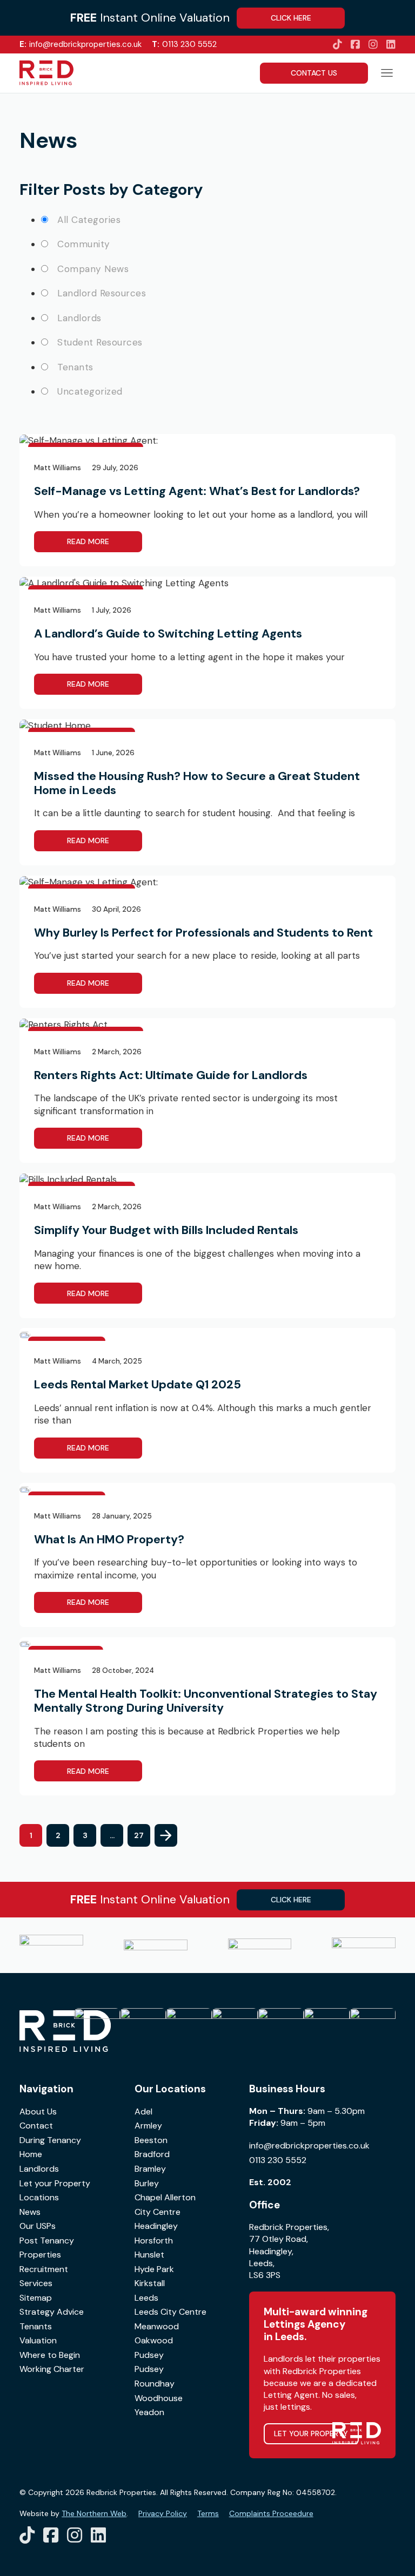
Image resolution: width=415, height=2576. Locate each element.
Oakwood (154, 2340)
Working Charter (52, 2369)
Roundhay (155, 2384)
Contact (36, 2126)
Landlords (39, 2169)
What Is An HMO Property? (109, 1539)
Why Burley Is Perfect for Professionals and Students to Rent (203, 933)
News (30, 2212)
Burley (147, 2183)
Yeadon (149, 2412)
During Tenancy (50, 2140)
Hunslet (149, 2255)
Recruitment (44, 2269)
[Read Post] (89, 440)
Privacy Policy (163, 2513)
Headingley (156, 2226)
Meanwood (157, 2326)
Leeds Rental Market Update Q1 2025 (138, 1384)
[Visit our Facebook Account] (355, 45)
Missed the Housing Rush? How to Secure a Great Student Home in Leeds (197, 783)
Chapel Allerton (165, 2197)
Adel (143, 2111)
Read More (88, 541)
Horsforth (154, 2241)
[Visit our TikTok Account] (337, 45)
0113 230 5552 (184, 44)
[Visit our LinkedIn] (391, 45)
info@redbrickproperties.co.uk (81, 44)
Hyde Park (154, 2269)
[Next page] (166, 1835)
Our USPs (38, 2226)
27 (139, 1835)
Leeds (146, 2298)
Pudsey (149, 2355)
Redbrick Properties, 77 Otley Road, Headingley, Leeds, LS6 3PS (289, 2251)
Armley (148, 2126)
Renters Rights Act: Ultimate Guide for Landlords (171, 1075)
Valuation (38, 2340)
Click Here (291, 18)
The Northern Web (94, 2513)
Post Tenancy (47, 2241)
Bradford (152, 2154)
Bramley (150, 2169)
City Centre (158, 2212)
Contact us (314, 73)
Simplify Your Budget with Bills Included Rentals (166, 1230)
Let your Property (55, 2183)
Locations (39, 2197)
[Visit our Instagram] (373, 45)
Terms (208, 2513)
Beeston (151, 2140)
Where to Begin (50, 2355)
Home (31, 2154)
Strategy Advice (52, 2312)
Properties (40, 2255)
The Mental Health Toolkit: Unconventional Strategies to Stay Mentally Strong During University (206, 1701)
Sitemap (36, 2298)
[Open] (387, 73)
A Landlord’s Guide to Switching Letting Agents (168, 633)
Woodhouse (159, 2398)
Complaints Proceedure (271, 2513)
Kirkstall (150, 2283)
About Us (38, 2111)
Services (36, 2283)
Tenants (36, 2326)
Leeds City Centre (170, 2312)
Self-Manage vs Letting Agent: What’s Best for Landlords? (197, 491)
